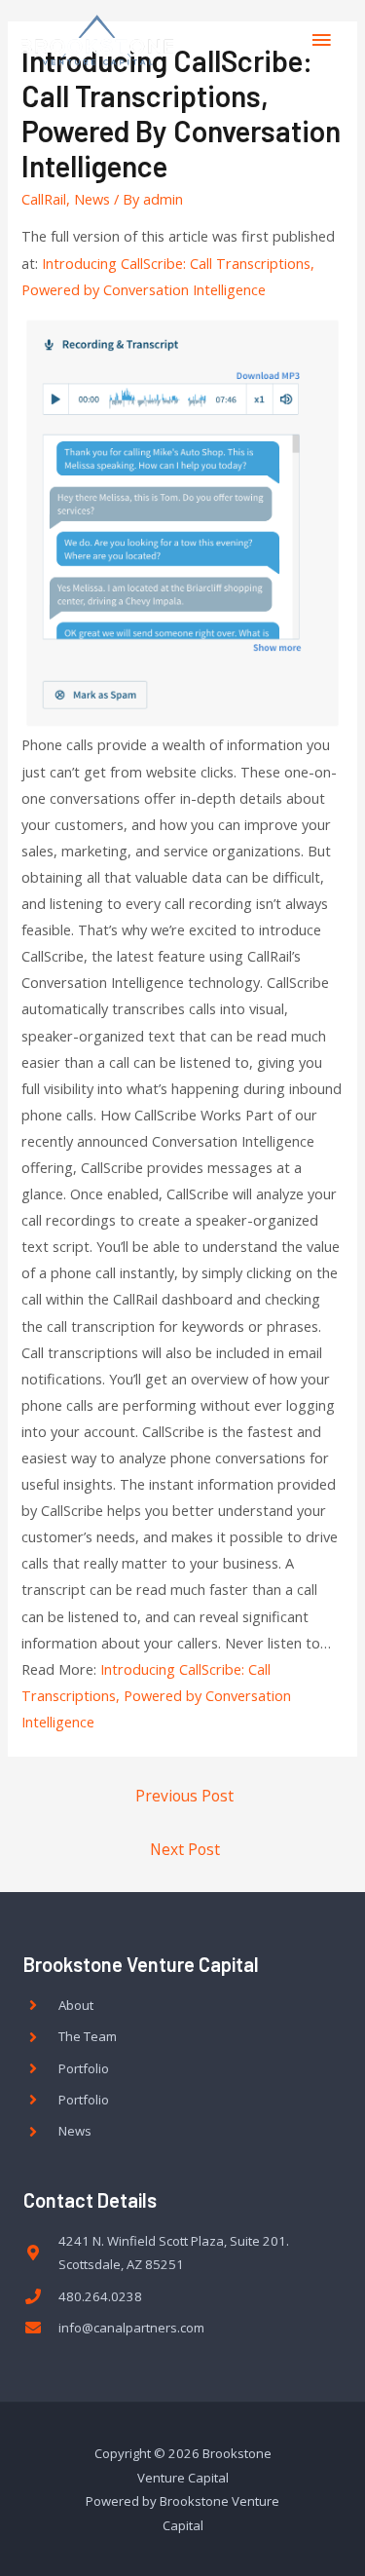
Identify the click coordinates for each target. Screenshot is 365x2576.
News (92, 199)
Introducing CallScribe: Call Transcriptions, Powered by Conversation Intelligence (156, 1695)
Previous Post (184, 1796)
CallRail (44, 199)
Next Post (185, 1849)
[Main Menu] (321, 40)
